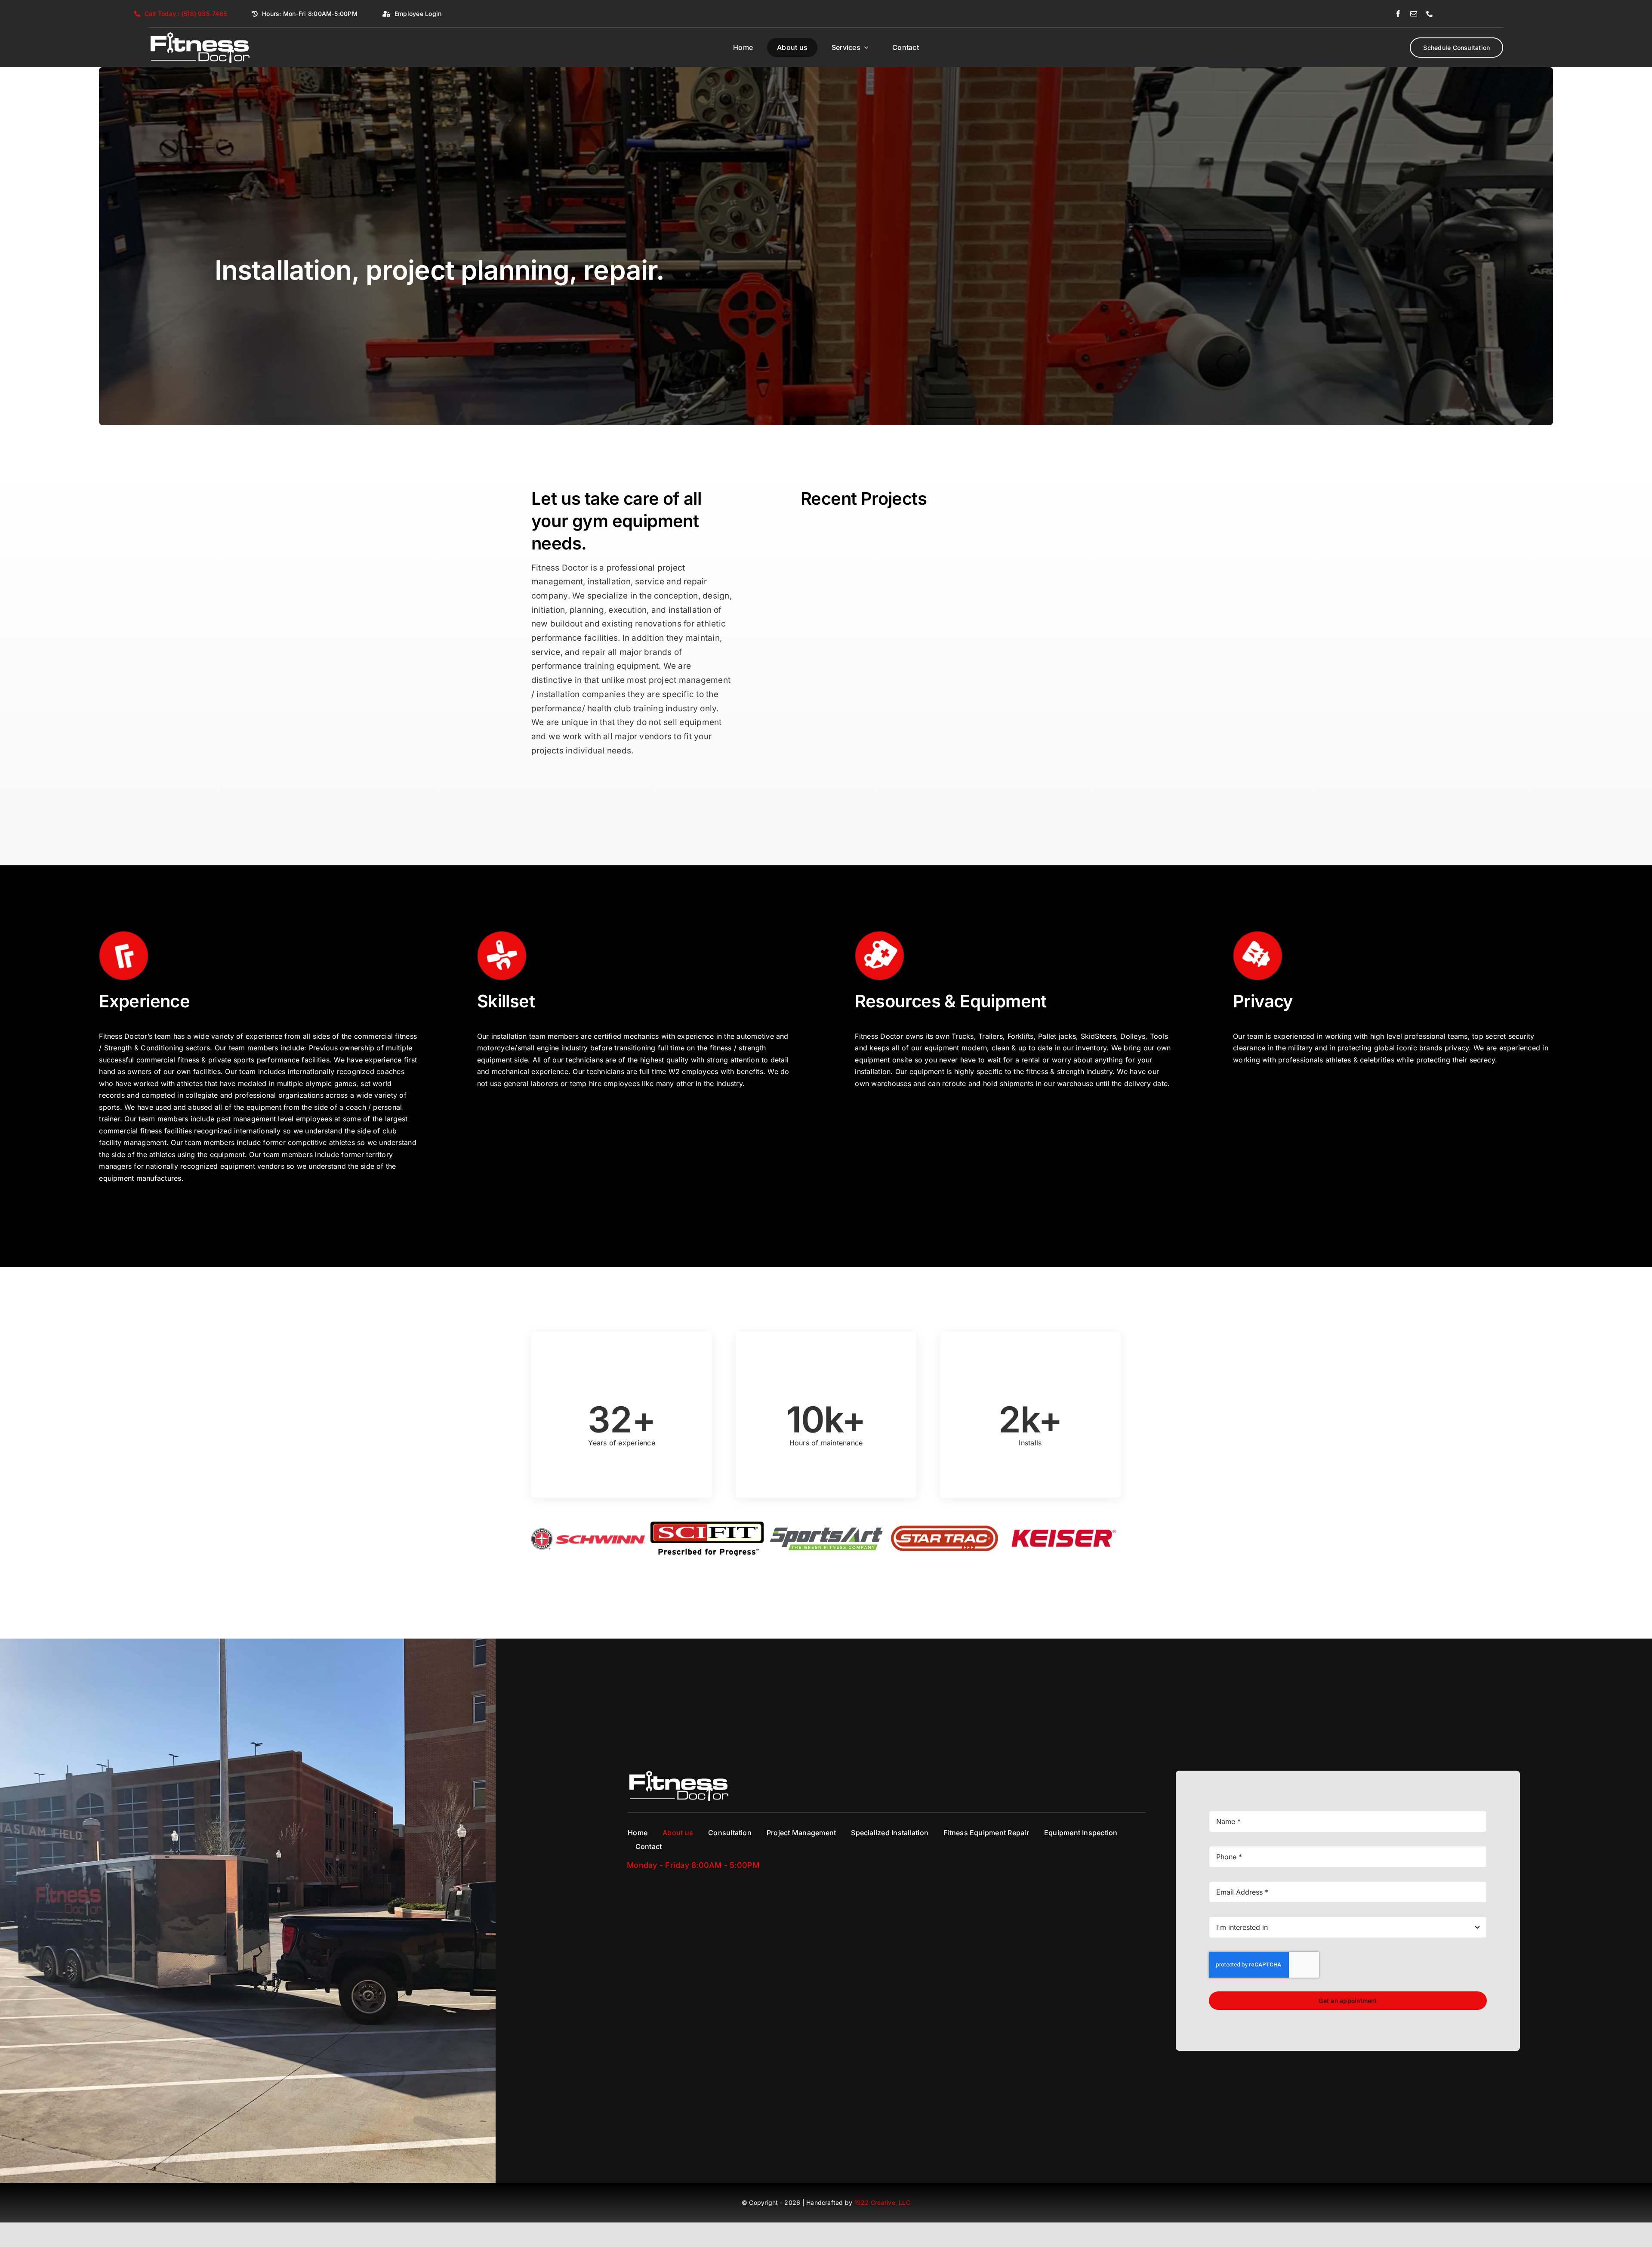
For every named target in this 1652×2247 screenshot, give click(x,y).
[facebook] (1398, 14)
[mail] (1414, 14)
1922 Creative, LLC (882, 2227)
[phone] (1430, 14)
